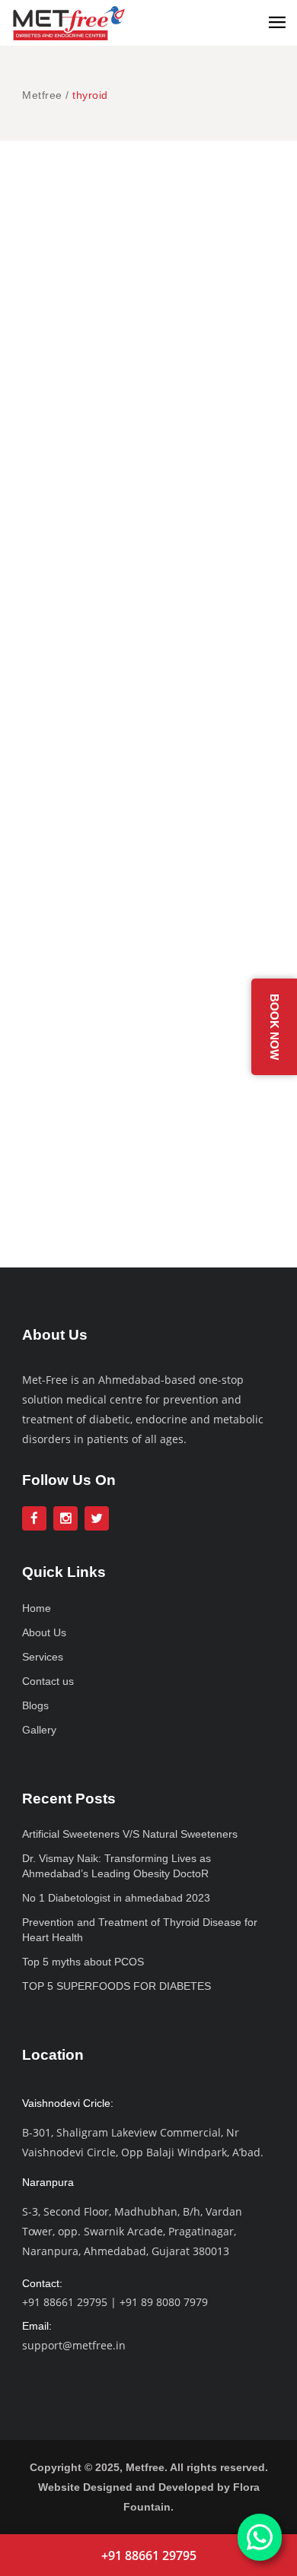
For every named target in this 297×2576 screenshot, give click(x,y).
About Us (44, 1632)
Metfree (42, 95)
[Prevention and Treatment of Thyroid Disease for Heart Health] (148, 317)
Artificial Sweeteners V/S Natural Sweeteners (130, 1834)
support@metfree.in (74, 2345)
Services (43, 1657)
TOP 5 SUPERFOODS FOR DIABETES (117, 1986)
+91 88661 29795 (65, 2302)
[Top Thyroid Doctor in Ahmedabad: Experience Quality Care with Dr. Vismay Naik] (148, 862)
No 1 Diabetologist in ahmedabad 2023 (116, 1898)
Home (37, 1608)
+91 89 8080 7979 (164, 2302)
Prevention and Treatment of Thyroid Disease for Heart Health (146, 498)
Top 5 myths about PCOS (83, 1962)
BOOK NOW (275, 1027)
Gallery (39, 1730)
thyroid (228, 210)
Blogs (35, 1705)
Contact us (48, 1681)
